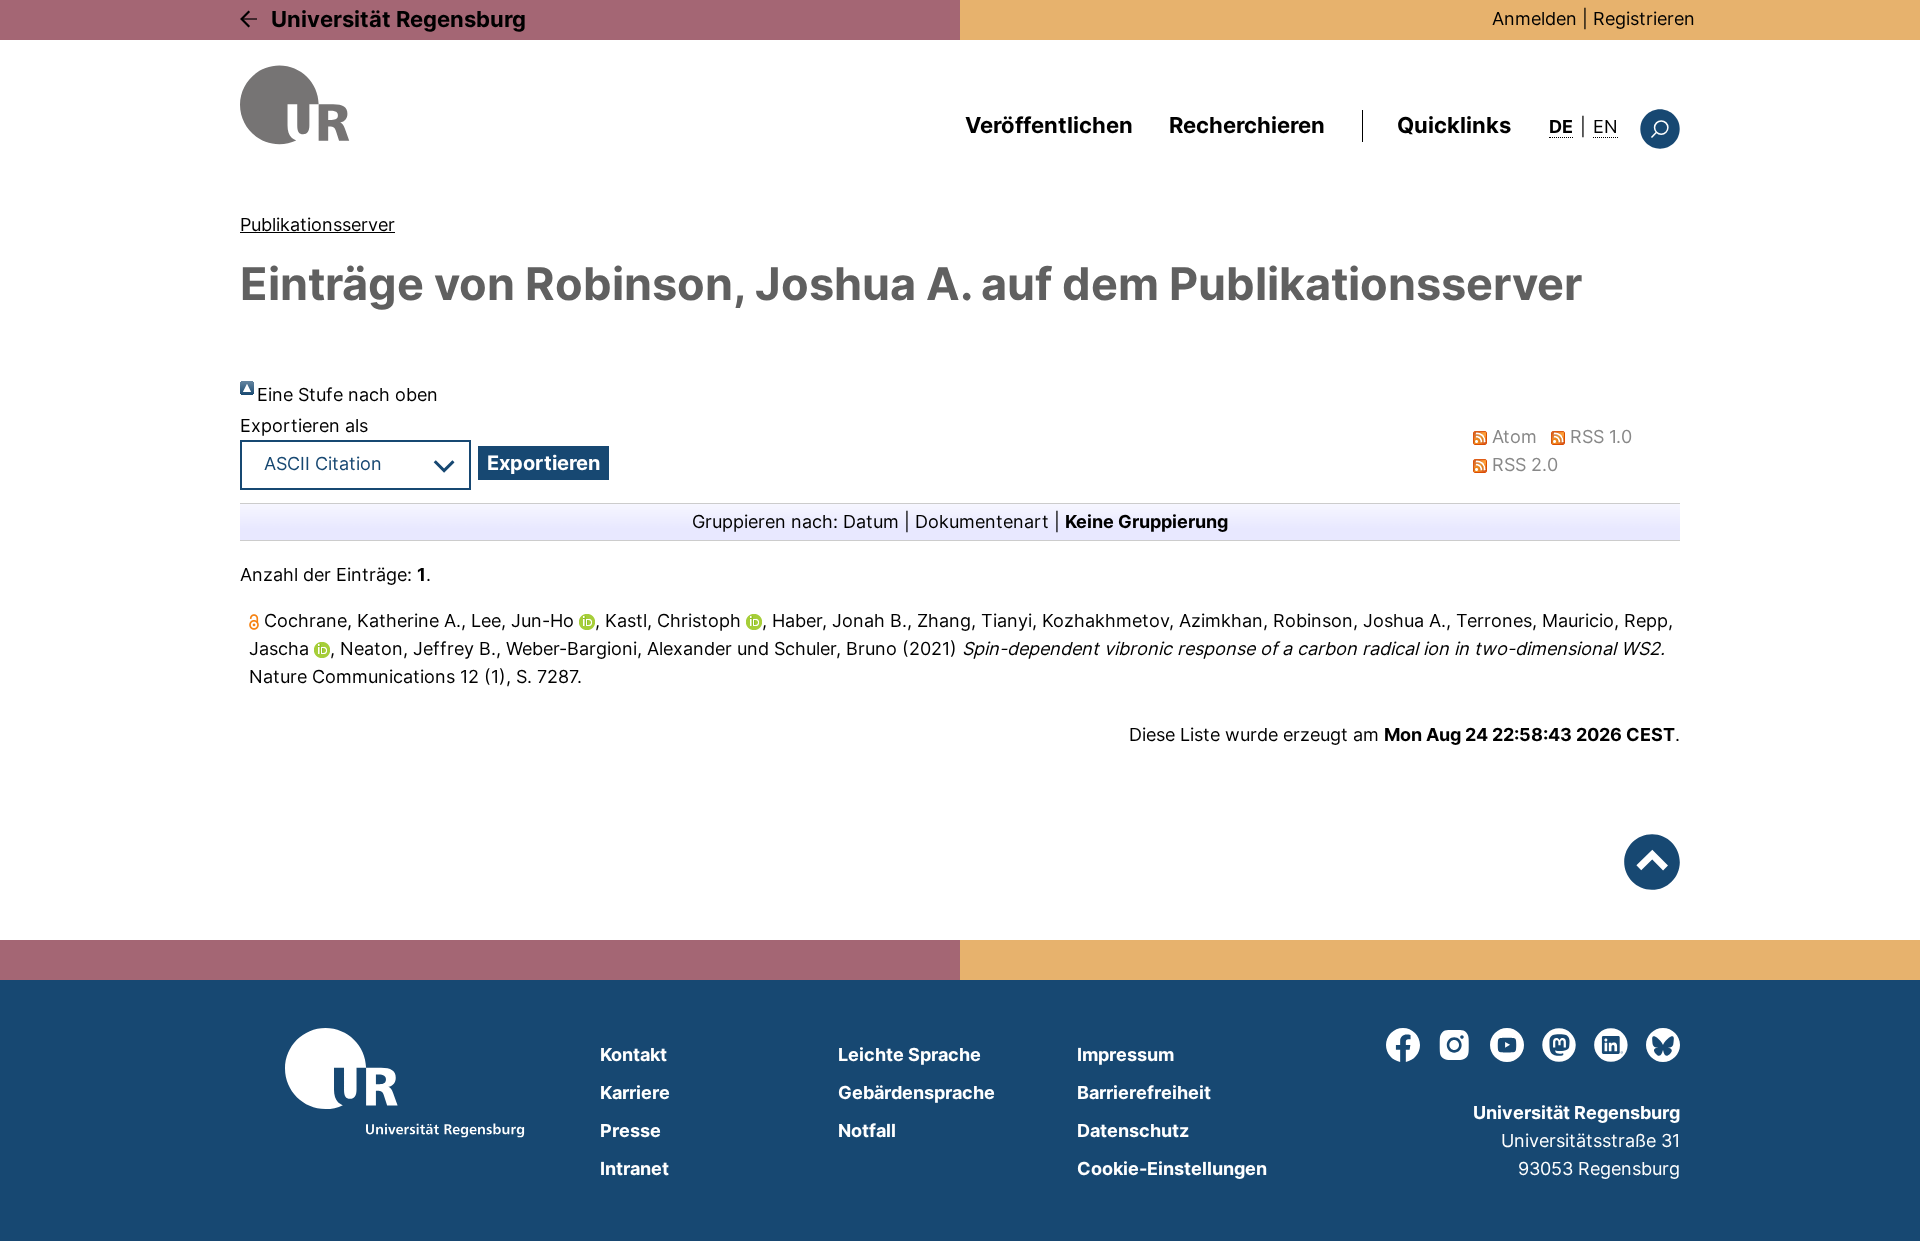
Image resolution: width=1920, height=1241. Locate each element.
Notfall (867, 1130)
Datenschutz (1133, 1130)
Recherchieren (1247, 125)
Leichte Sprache (909, 1054)
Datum (871, 521)
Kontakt (633, 1054)
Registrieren (1644, 18)
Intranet (634, 1168)
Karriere (635, 1092)
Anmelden (1534, 18)
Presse (630, 1130)
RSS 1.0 (1601, 436)
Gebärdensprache (916, 1092)
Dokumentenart (982, 521)
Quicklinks (1454, 125)
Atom (1514, 436)
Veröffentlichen (1049, 125)
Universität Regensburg (398, 19)
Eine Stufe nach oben (347, 394)
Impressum (1125, 1054)
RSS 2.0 (1525, 464)
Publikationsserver (317, 224)
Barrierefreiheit (1144, 1092)
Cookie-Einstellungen (1172, 1168)
